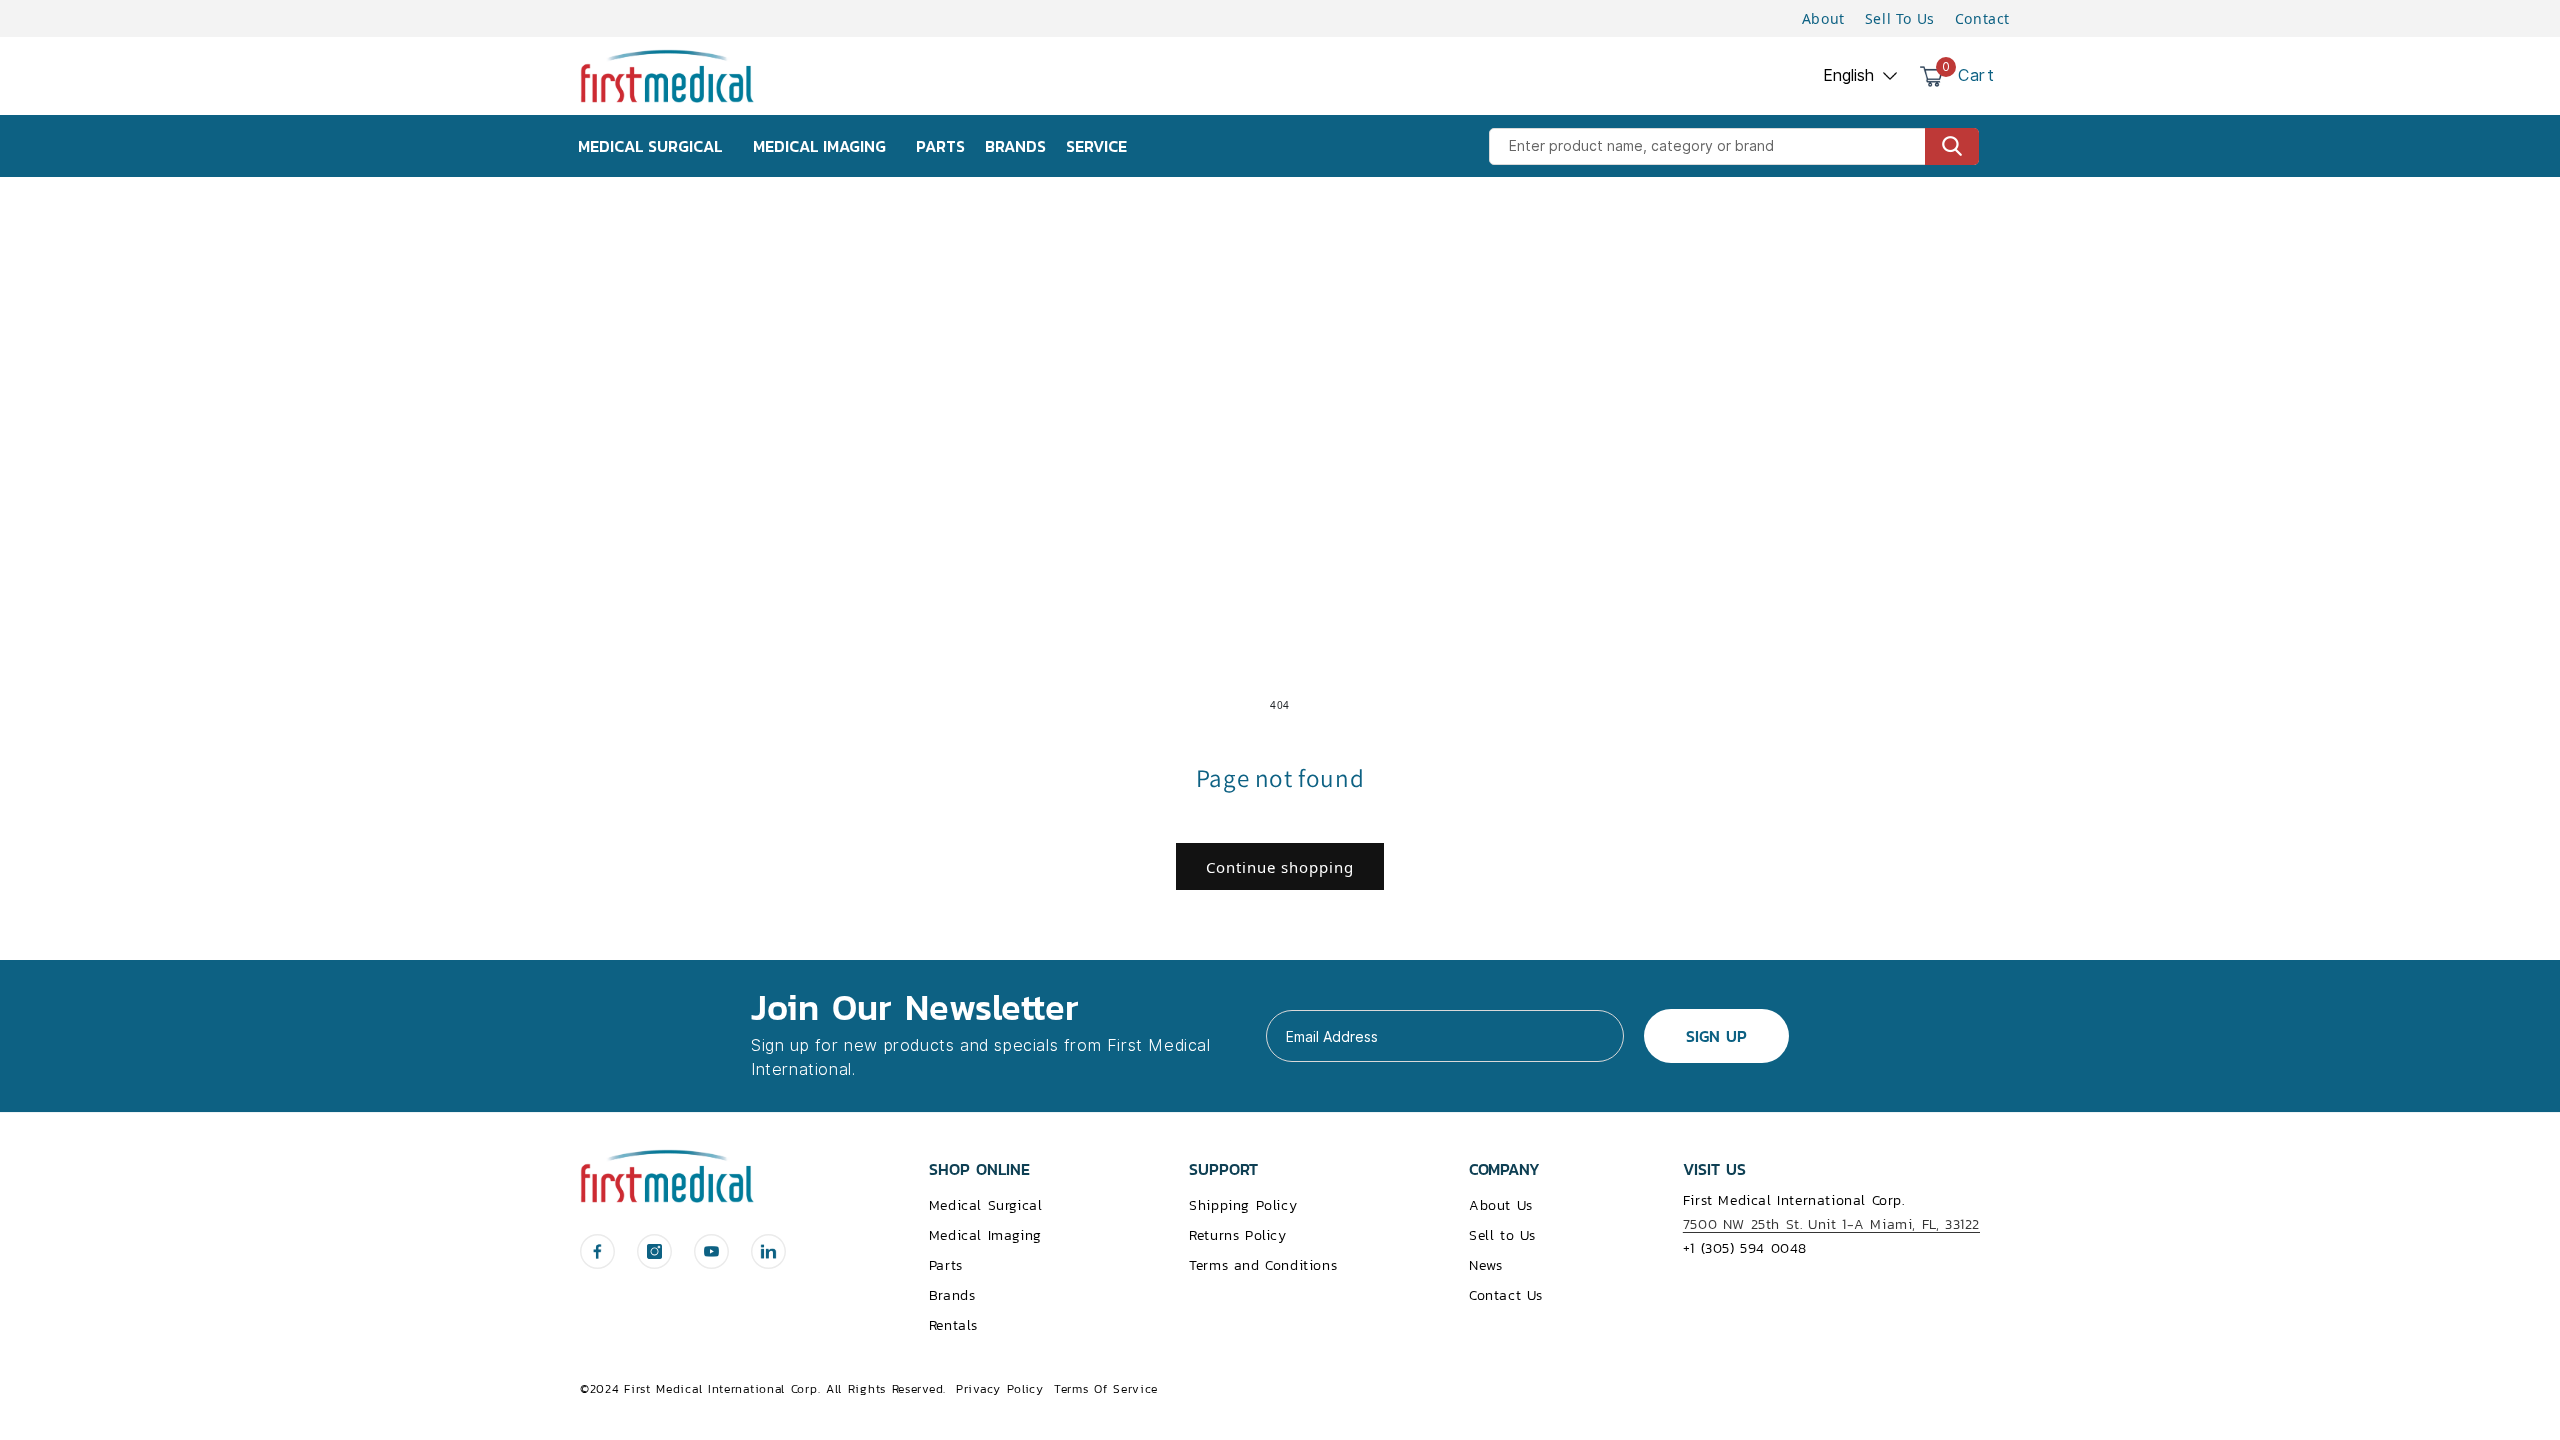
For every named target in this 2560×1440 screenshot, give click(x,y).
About (1823, 18)
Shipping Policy (1243, 1205)
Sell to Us (1502, 1235)
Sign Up (1716, 1036)
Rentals (953, 1325)
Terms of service (1106, 1389)
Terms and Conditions (1263, 1265)
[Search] (1952, 146)
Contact (1982, 18)
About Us (1501, 1205)
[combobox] (1734, 146)
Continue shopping (1280, 867)
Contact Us (1506, 1295)
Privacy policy (1000, 1389)
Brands (952, 1295)
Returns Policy (1237, 1235)
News (1485, 1265)
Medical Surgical (986, 1205)
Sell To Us (1900, 18)
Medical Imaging (985, 1235)
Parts (946, 1265)
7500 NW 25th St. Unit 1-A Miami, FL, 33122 (1831, 1224)
